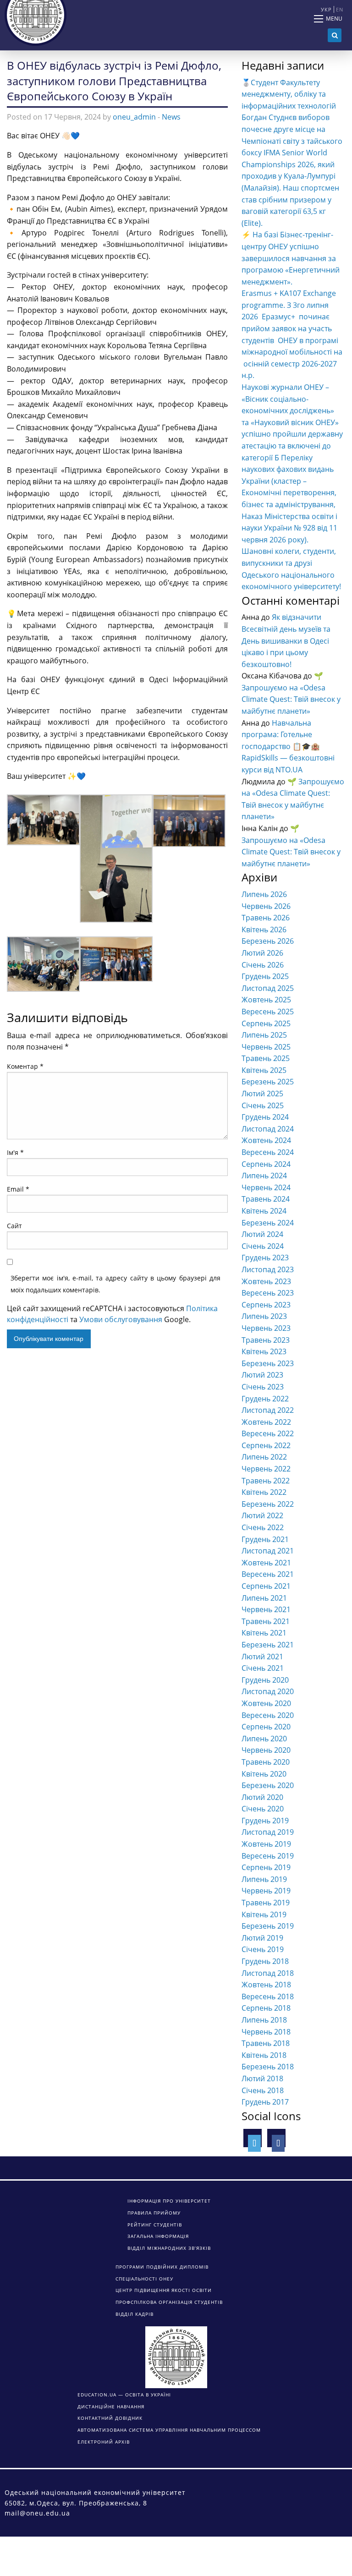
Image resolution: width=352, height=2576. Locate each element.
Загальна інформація (158, 2236)
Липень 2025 (264, 1035)
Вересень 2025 (268, 1012)
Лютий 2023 (262, 1375)
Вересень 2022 (268, 1433)
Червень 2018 (266, 2032)
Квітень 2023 (264, 1351)
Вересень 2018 (268, 1996)
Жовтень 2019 (266, 1844)
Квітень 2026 (264, 930)
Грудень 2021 (265, 1539)
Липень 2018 (264, 2020)
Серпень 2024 (266, 1164)
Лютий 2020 (262, 1797)
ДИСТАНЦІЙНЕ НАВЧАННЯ (111, 2406)
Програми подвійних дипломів (162, 2267)
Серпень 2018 (266, 2008)
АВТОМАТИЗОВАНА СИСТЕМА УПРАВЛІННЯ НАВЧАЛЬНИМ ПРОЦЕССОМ (169, 2430)
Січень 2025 (263, 1105)
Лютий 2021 (262, 1657)
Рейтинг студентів (155, 2225)
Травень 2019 (266, 1903)
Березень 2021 (268, 1645)
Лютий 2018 (262, 2078)
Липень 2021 (264, 1598)
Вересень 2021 (268, 1574)
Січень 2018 (263, 2090)
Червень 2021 (266, 1609)
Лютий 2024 (262, 1234)
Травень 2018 (266, 2043)
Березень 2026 (268, 941)
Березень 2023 (268, 1363)
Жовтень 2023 (266, 1281)
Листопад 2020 (268, 1691)
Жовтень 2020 (266, 1703)
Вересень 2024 (268, 1152)
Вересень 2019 (268, 1856)
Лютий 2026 (262, 953)
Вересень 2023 (268, 1293)
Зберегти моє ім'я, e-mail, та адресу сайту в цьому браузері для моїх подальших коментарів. (115, 1284)
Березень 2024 (268, 1223)
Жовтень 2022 (266, 1422)
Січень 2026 (263, 965)
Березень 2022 (268, 1504)
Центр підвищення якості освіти (164, 2290)
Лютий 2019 (262, 1938)
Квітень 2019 (264, 1914)
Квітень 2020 (264, 1774)
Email (18, 1189)
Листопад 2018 (268, 1973)
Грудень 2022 (265, 1399)
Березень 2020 (268, 1785)
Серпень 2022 (266, 1445)
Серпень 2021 (266, 1586)
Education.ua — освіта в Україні (124, 2395)
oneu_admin (134, 117)
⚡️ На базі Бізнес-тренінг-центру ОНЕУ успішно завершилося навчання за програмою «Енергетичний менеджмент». (291, 258)
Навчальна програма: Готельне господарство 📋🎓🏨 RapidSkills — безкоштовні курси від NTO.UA (288, 746)
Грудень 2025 (265, 976)
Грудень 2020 (265, 1680)
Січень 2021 (263, 1668)
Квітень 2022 (264, 1492)
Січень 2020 (263, 1809)
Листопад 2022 (268, 1410)
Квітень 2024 (264, 1211)
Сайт (14, 1226)
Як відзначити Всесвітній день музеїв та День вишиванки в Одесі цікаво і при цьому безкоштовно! (286, 640)
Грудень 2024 (265, 1117)
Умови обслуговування (121, 1319)
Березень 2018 (268, 2067)
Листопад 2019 (268, 1832)
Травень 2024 (266, 1199)
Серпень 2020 (266, 1727)
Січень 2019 (263, 1949)
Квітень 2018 (264, 2055)
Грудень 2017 (265, 2102)
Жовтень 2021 (266, 1563)
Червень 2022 (266, 1469)
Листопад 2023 (268, 1269)
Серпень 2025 (266, 1023)
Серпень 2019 (266, 1867)
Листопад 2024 (268, 1129)
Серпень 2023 (266, 1305)
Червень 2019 (266, 1891)
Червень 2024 (266, 1187)
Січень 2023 (263, 1387)
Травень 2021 (266, 1621)
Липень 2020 (264, 1739)
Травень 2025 (266, 1058)
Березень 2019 (268, 1926)
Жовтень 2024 (266, 1140)
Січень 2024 (263, 1246)
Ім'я (15, 1152)
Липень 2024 (264, 1176)
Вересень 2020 (268, 1715)
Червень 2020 (266, 1750)
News (171, 117)
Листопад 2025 (268, 988)
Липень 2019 (264, 1879)
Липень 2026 (264, 894)
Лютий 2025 (262, 1094)
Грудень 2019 (265, 1821)
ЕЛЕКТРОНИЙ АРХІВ (104, 2442)
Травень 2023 (266, 1340)
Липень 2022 (264, 1457)
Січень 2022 (263, 1527)
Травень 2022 (266, 1481)
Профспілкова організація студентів (169, 2302)
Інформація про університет (169, 2201)
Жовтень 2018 (266, 1985)
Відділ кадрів (135, 2314)
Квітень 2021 (264, 1633)
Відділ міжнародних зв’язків (169, 2248)
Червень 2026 (266, 906)
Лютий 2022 (262, 1515)
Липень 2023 (264, 1316)
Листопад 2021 (268, 1551)
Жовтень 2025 (266, 1000)
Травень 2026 (266, 918)
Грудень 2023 (265, 1258)
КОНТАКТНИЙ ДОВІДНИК (110, 2418)
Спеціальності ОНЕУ (144, 2279)
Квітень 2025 (264, 1070)
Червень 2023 (266, 1328)
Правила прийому (154, 2213)
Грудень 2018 (265, 1961)
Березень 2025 (268, 1082)
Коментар (25, 1066)
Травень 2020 (266, 1762)
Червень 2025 (266, 1047)
